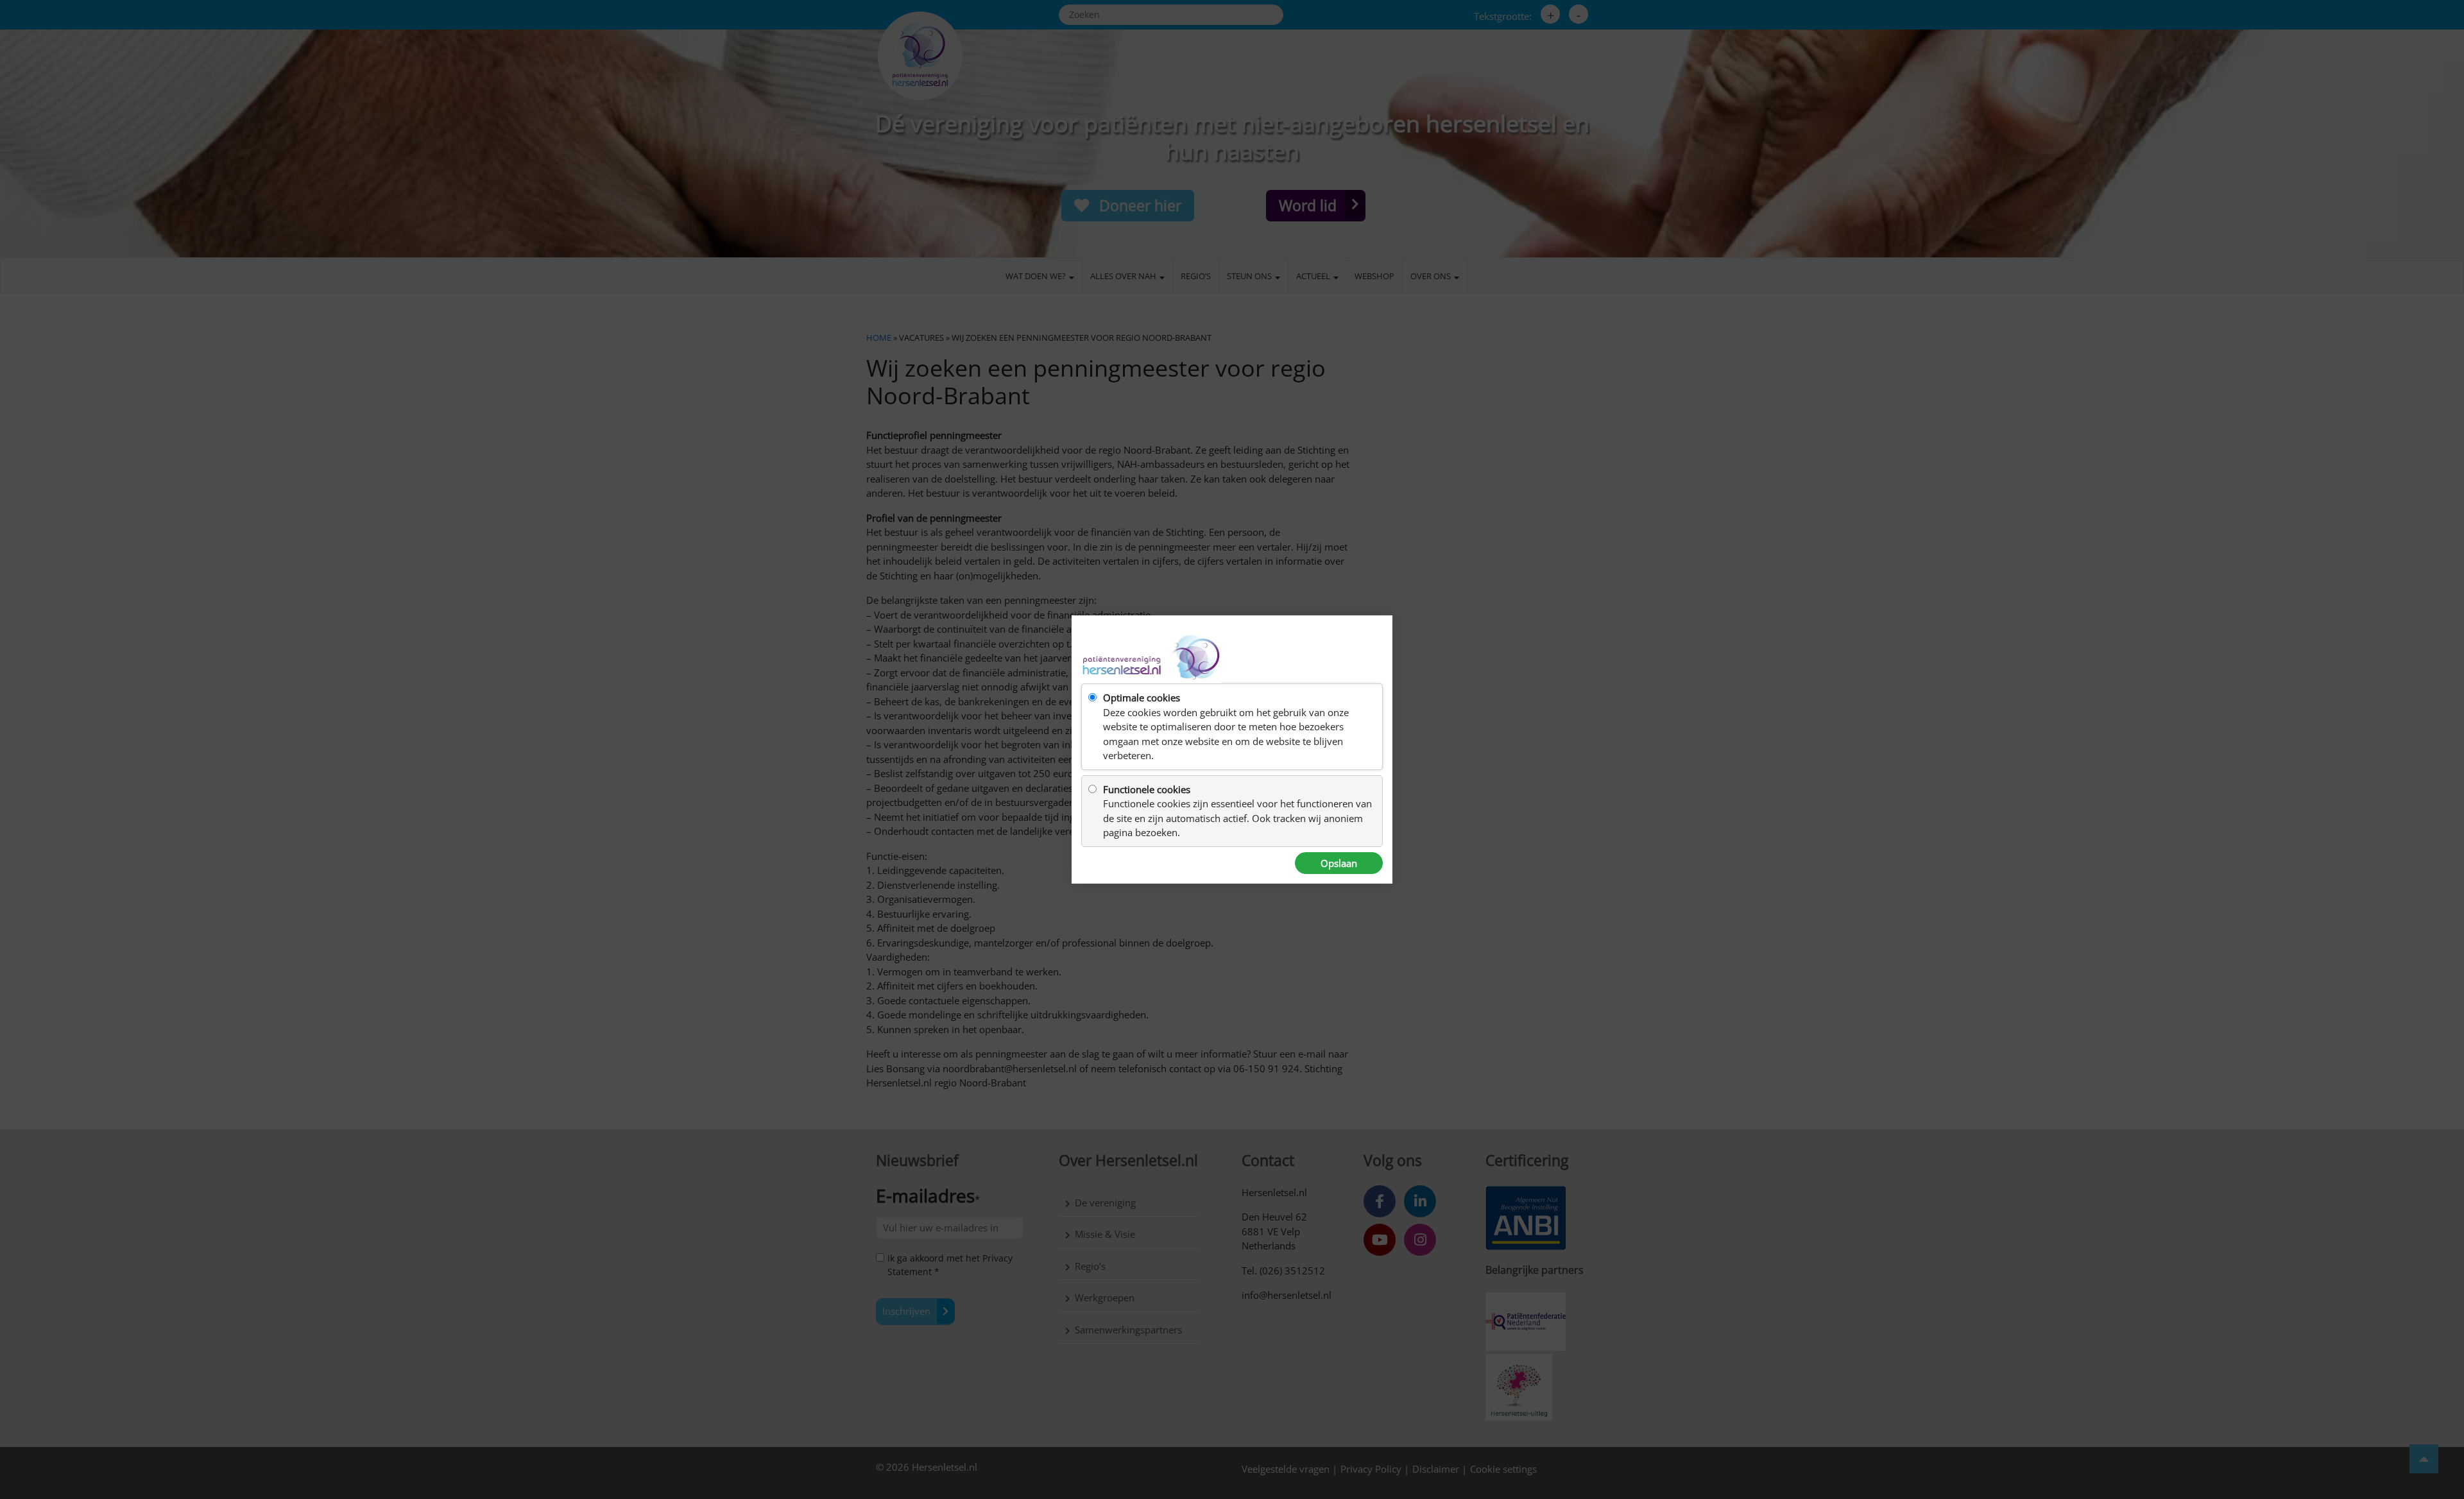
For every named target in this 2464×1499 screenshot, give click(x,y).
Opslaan (1339, 863)
